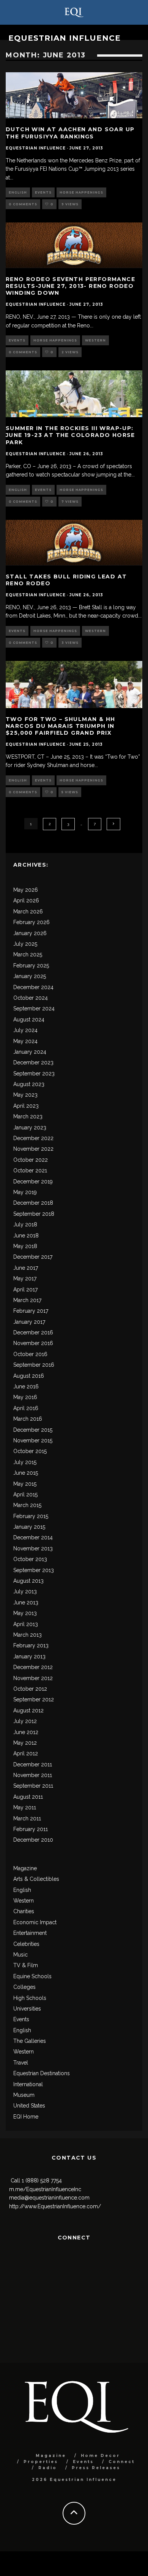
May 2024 (25, 1041)
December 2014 (33, 1537)
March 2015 (27, 1505)
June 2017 (26, 1268)
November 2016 (33, 1343)
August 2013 (28, 1581)
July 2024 (25, 1030)
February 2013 (31, 1645)
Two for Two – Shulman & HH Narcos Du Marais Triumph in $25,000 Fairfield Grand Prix (60, 726)
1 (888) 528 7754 (42, 2181)
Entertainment (30, 1933)
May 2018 (25, 1246)
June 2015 (26, 1473)
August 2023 (29, 1084)
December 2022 (33, 1138)
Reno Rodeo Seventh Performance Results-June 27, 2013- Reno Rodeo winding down (70, 286)
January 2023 (30, 1128)
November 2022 (33, 1149)
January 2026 (30, 933)
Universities (27, 2009)
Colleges (24, 1987)
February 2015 (31, 1516)
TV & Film (26, 1965)
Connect (122, 2462)
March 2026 (28, 912)
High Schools (30, 1998)
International (28, 2084)
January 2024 (30, 1052)
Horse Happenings (81, 192)
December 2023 (33, 1062)
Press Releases (96, 2468)
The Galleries (30, 2041)
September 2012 (34, 1699)
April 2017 (25, 1290)
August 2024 (29, 1020)
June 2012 (26, 1732)
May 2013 (25, 1613)
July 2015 (25, 1462)
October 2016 (30, 1354)
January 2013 (29, 1656)
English (18, 192)
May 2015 (25, 1484)
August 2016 (29, 1376)
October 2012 (30, 1689)
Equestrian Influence (65, 38)
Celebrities (26, 1944)
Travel (21, 2063)
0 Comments (23, 204)
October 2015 (30, 1451)
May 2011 (25, 1807)
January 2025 (30, 976)
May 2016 (25, 1397)
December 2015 (33, 1430)
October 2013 (30, 1559)
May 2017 (25, 1278)
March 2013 (28, 1635)
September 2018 (34, 1214)
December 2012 (33, 1667)
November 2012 (33, 1678)
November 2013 (33, 1548)
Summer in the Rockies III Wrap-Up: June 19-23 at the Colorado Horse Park (70, 435)
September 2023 (34, 1074)
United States (29, 2106)
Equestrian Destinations (42, 2073)
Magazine (25, 1868)
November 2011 (33, 1775)
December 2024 (33, 987)
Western (95, 340)
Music (20, 1955)
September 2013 (34, 1570)
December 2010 (33, 1840)
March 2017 (27, 1300)
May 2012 (25, 1743)
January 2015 (29, 1527)
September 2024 (34, 1008)
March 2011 (27, 1818)
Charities (24, 1911)
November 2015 (33, 1440)
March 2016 (28, 1419)
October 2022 (31, 1160)
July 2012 (25, 1721)
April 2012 (26, 1753)
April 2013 (26, 1624)
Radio (48, 2468)
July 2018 (25, 1224)
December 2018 (33, 1203)
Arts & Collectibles (36, 1879)
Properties (41, 2462)
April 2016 (26, 1408)
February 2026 (31, 922)
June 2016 (26, 1386)
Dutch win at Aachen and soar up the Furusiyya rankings (70, 133)
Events (43, 192)
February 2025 (31, 966)
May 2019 (25, 1192)
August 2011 (28, 1797)
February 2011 (31, 1829)
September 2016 (34, 1365)
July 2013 (25, 1591)
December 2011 (33, 1764)
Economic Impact (35, 1922)
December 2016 (33, 1332)
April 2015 (25, 1494)
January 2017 (29, 1322)
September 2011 (33, 1786)
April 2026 (26, 900)
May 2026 (26, 890)
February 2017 (31, 1311)
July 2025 (25, 944)
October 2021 (30, 1170)
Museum (24, 2095)
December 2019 (33, 1182)
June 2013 (26, 1602)
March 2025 (28, 954)
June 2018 (26, 1236)
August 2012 (28, 1710)
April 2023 (26, 1106)
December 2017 (33, 1257)
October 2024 (31, 998)
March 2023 (28, 1116)
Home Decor (100, 2456)
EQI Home (26, 2117)
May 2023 (25, 1095)
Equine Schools (32, 1976)
